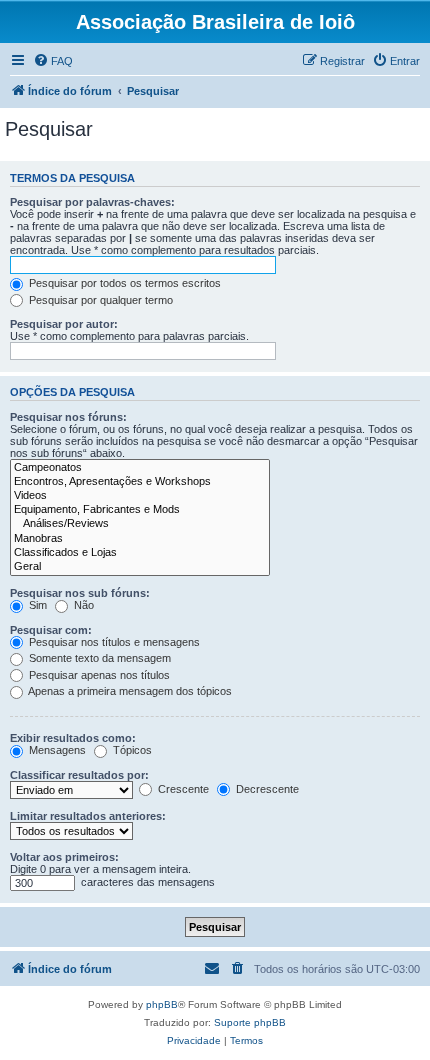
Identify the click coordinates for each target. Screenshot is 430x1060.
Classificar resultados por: (79, 775)
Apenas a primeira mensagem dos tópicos (129, 691)
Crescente (182, 789)
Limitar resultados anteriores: (88, 816)
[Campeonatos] (140, 468)
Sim (36, 605)
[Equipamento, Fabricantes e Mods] (140, 510)
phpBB (162, 1004)
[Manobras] (140, 539)
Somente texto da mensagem (98, 658)
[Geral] (140, 567)
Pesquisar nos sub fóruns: (80, 593)
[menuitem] (53, 61)
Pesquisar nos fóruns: (68, 417)
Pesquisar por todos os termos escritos (123, 283)
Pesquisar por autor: (64, 324)
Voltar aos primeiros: (64, 857)
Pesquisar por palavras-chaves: (92, 202)
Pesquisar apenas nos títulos (98, 675)
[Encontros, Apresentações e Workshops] (140, 482)
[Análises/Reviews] (140, 524)
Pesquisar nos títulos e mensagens (113, 642)
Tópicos (131, 750)
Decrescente (266, 789)
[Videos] (140, 496)
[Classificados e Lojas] (140, 553)
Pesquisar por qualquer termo (99, 300)
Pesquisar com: (51, 630)
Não (82, 605)
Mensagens (56, 750)
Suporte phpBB (250, 1022)
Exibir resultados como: (73, 738)
